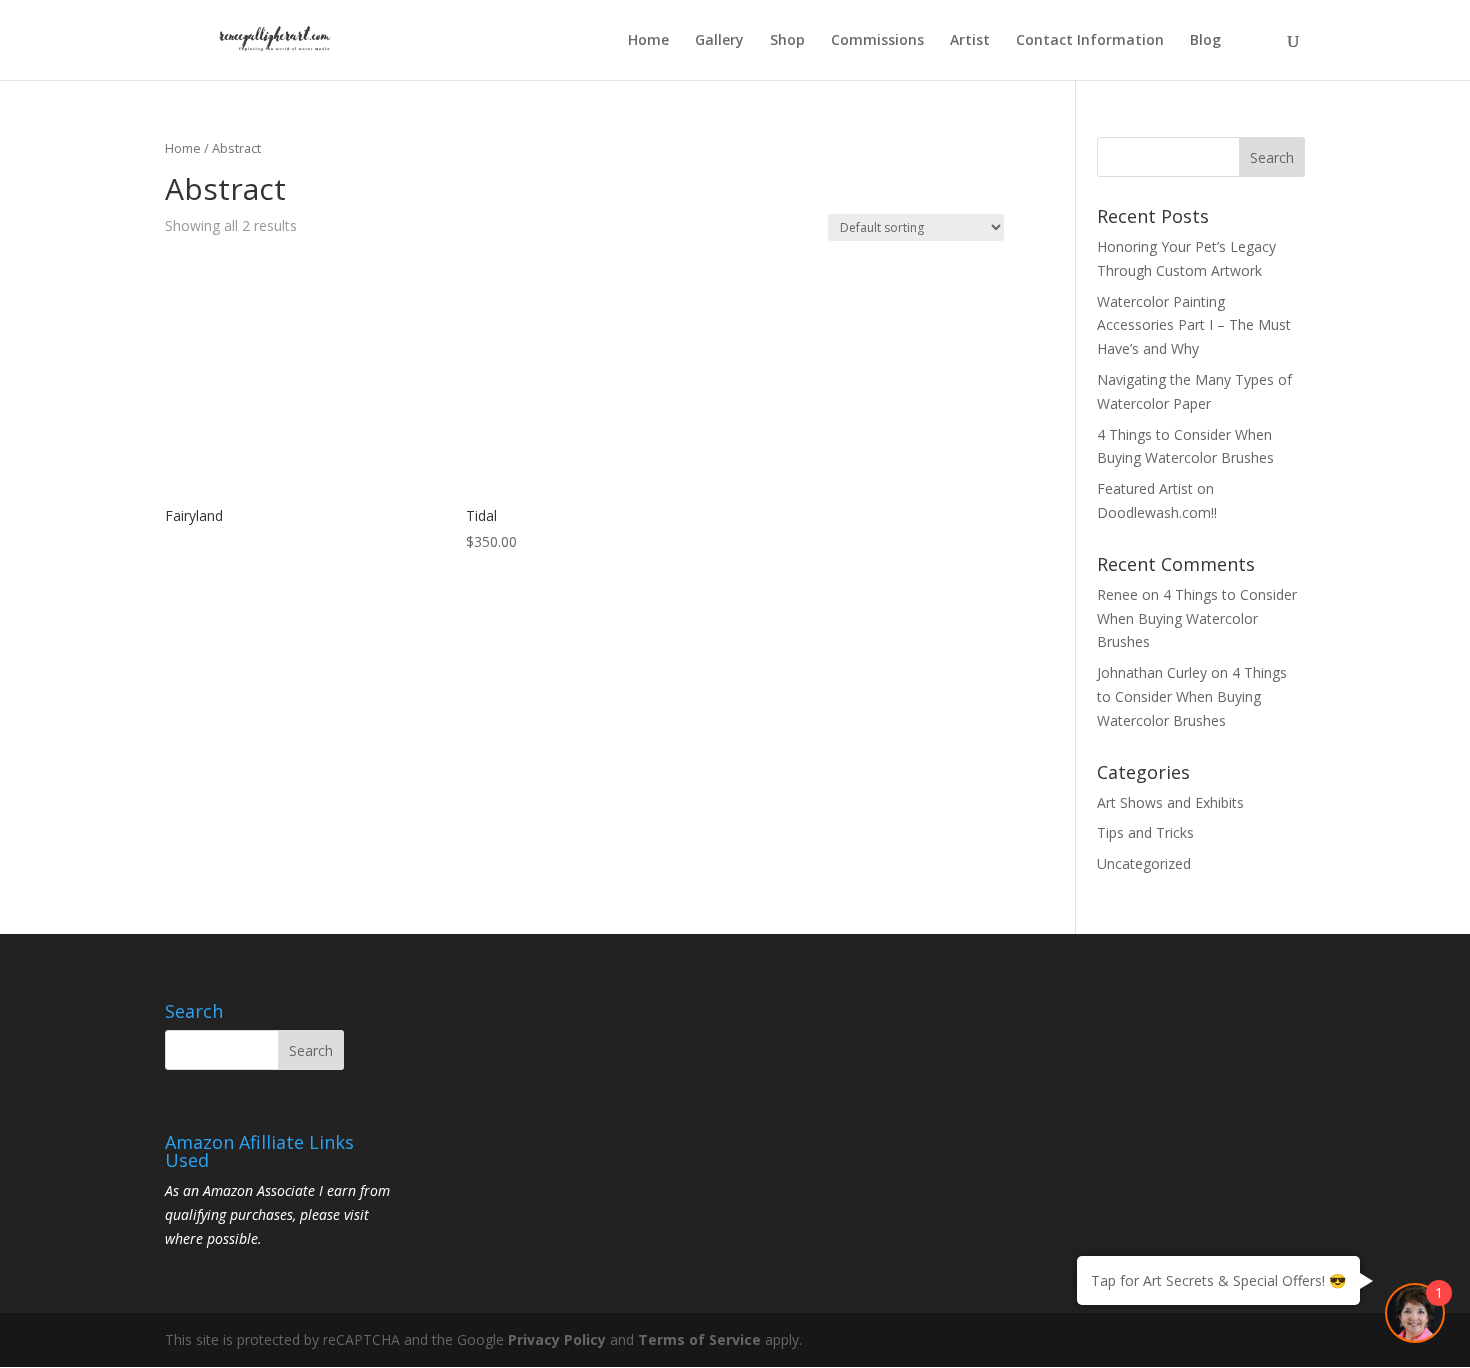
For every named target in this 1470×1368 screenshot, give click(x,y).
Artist (970, 41)
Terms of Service (699, 1339)
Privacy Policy (557, 1339)
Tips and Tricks (1145, 832)
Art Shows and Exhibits (1170, 802)
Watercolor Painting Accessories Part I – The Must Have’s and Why (1194, 325)
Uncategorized (1144, 863)
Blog (1205, 41)
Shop (787, 41)
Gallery (719, 41)
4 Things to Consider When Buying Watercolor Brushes (1197, 618)
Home (648, 41)
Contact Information (1090, 41)
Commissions (877, 41)
